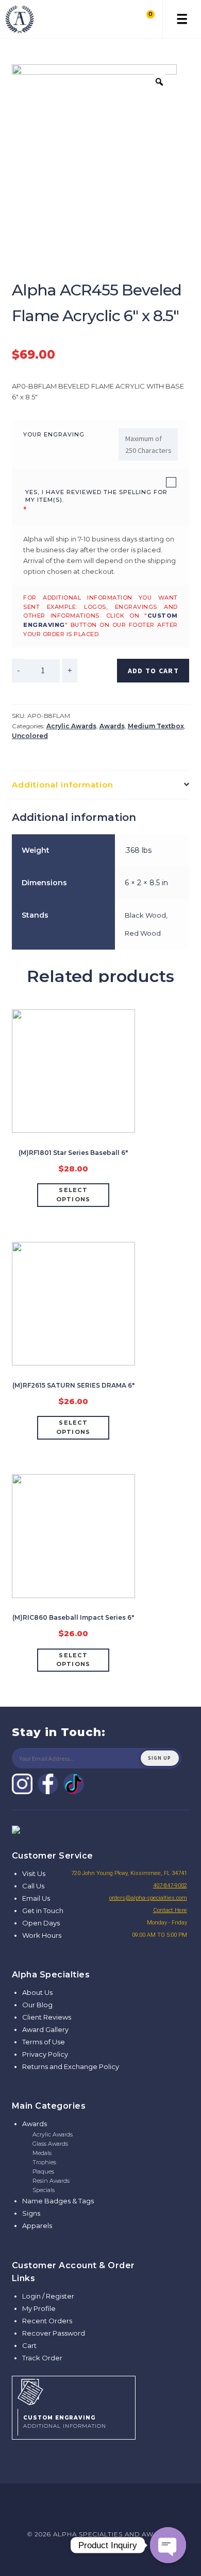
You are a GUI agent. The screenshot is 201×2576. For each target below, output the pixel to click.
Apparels (37, 2225)
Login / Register (48, 2296)
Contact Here (170, 1910)
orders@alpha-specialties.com (148, 1898)
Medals (42, 2153)
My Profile (39, 2308)
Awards (112, 726)
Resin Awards (51, 2181)
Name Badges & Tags (58, 2201)
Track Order (42, 2358)
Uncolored (30, 736)
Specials (44, 2190)
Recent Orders (47, 2321)
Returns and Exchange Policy (71, 2066)
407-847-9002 (170, 1886)
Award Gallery (45, 2029)
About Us (37, 1992)
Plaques (43, 2171)
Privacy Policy (45, 2054)
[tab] (101, 785)
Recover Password (54, 2333)
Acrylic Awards (71, 726)
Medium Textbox (156, 726)
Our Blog (37, 2005)
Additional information (63, 785)
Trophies (44, 2162)
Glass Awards (50, 2144)
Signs (31, 2213)
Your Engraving (54, 434)
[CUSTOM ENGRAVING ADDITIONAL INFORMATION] (74, 2391)
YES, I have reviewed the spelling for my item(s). (96, 496)
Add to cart (153, 671)
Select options (73, 1195)
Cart (29, 2345)
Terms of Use (44, 2042)
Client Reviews (47, 2017)
